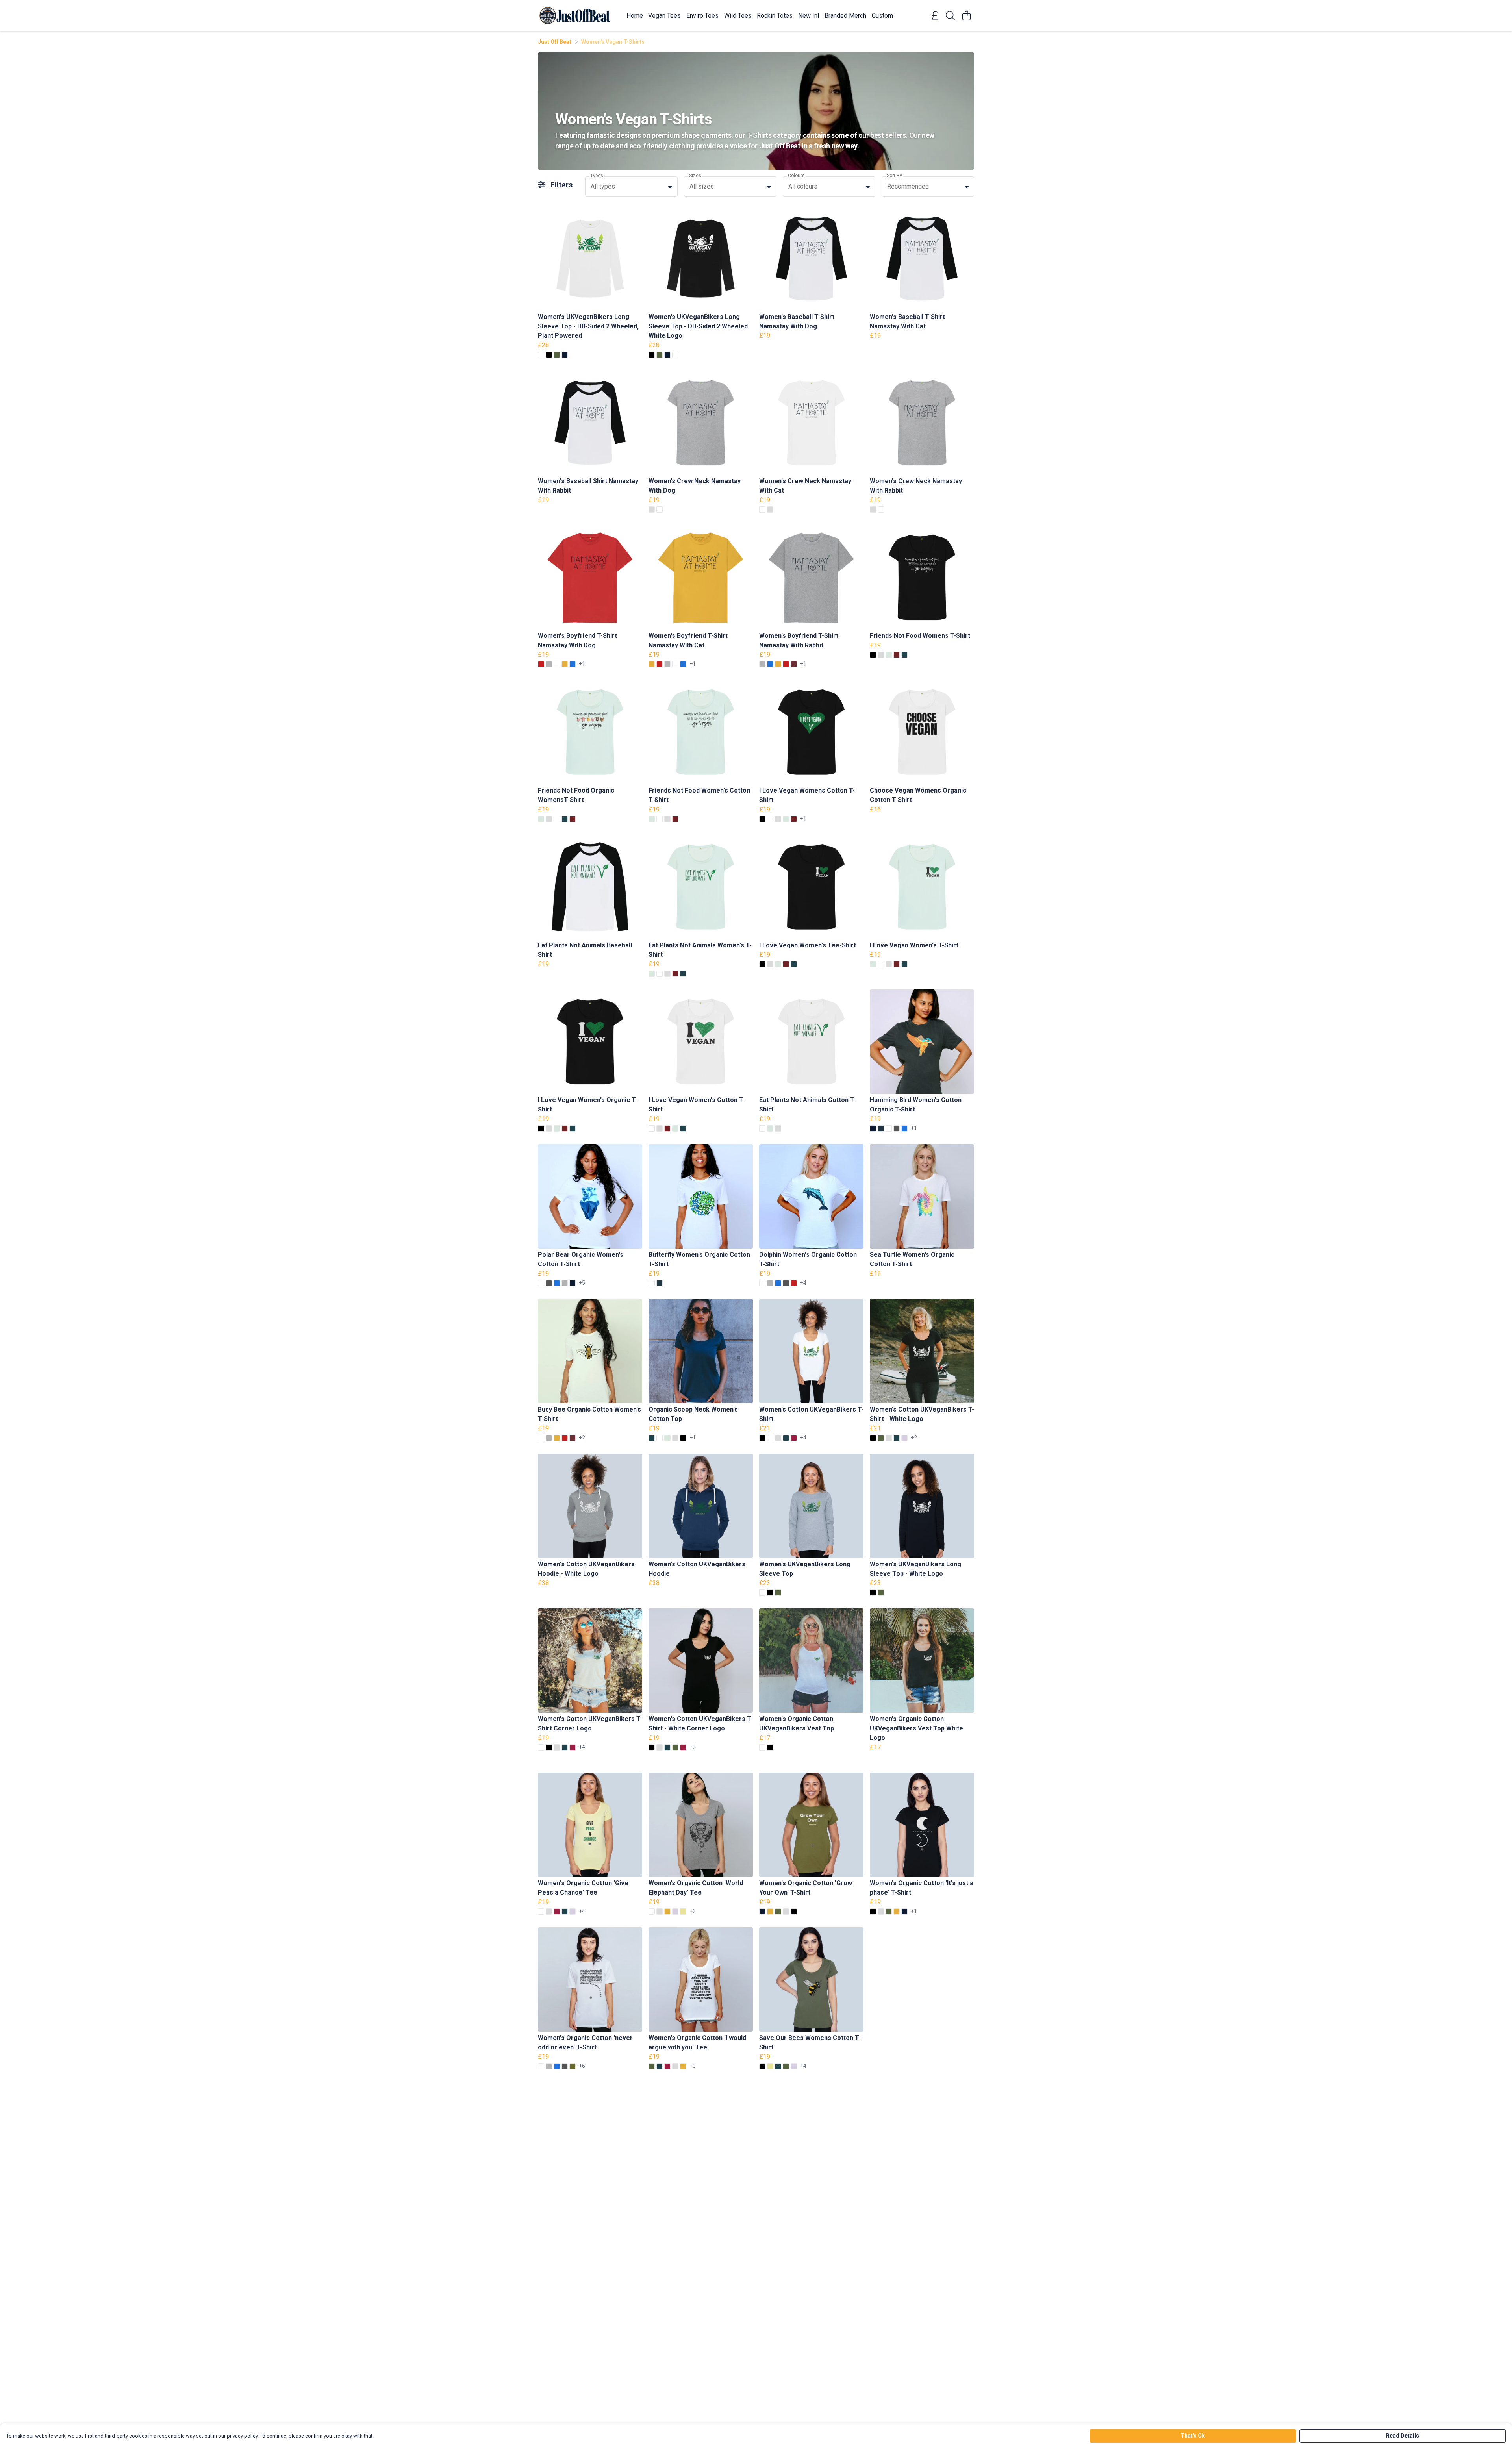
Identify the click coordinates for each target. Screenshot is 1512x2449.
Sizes (695, 176)
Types (597, 176)
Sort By (894, 176)
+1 (582, 664)
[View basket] (966, 16)
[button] (670, 187)
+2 (582, 1438)
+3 (693, 1747)
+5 (582, 1283)
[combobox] (631, 187)
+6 (582, 2066)
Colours (796, 176)
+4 (803, 1283)
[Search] (951, 16)
